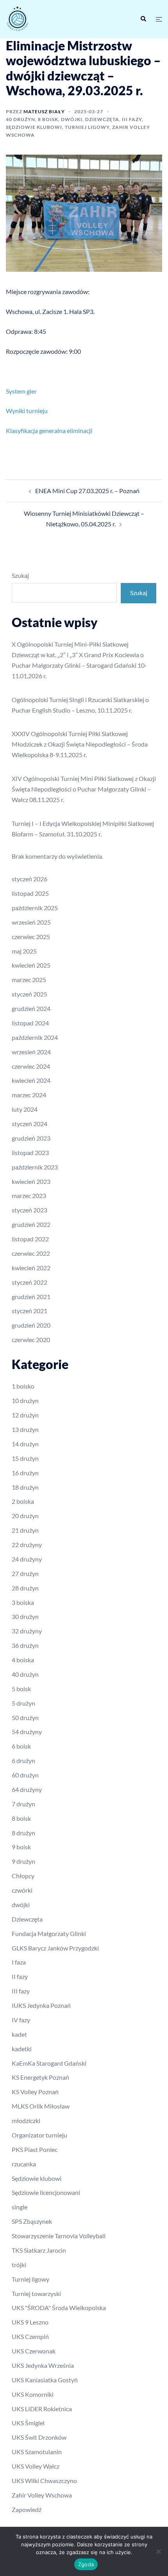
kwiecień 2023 (31, 1181)
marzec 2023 (29, 1195)
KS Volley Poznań (35, 2092)
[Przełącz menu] (159, 19)
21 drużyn (25, 1530)
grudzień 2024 (31, 1008)
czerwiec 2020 (31, 1340)
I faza (19, 1962)
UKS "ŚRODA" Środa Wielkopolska (59, 2308)
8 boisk (48, 119)
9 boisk (21, 1847)
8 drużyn (23, 1833)
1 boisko (23, 1386)
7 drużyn (23, 1804)
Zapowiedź (27, 2509)
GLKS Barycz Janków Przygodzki (55, 1948)
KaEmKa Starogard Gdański (49, 2063)
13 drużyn (25, 1429)
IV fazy (21, 2020)
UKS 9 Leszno (30, 2322)
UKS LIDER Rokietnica (42, 2409)
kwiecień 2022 (31, 1268)
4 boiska (23, 1660)
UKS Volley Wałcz (36, 2466)
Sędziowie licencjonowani (46, 2192)
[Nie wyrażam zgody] (158, 2551)
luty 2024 (25, 1109)
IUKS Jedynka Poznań (41, 2005)
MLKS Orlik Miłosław (41, 2106)
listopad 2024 (30, 1023)
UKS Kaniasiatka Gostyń (45, 2380)
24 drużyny (27, 1559)
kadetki (22, 2049)
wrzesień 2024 (31, 1052)
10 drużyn (25, 1400)
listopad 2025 (30, 893)
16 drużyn (25, 1473)
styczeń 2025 (29, 994)
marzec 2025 (29, 980)
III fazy (132, 119)
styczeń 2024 (29, 1124)
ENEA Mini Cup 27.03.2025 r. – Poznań (87, 491)
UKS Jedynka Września (43, 2365)
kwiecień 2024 (31, 1080)
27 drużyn (25, 1573)
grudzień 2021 (31, 1297)
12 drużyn (25, 1415)
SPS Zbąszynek (32, 2221)
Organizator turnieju (39, 2135)
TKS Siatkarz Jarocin (39, 2250)
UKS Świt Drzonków (39, 2437)
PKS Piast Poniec (35, 2149)
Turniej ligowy (87, 127)
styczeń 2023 (29, 1210)
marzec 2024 (29, 1095)
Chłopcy (23, 1876)
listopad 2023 (30, 1153)
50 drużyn (25, 1718)
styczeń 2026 (29, 879)
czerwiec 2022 (31, 1253)
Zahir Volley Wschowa (42, 2495)
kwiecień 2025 (31, 965)
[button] (143, 19)
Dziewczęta (102, 119)
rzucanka (24, 2164)
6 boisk (21, 1746)
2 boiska (23, 1501)
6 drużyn (23, 1760)
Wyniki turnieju (27, 411)
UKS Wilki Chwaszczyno (44, 2481)
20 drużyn (25, 1516)
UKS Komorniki (33, 2394)
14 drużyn (25, 1444)
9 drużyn (23, 1861)
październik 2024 (35, 1037)
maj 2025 (24, 951)
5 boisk (21, 1689)
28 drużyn (25, 1588)
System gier (21, 391)
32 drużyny (27, 1631)
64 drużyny (27, 1789)
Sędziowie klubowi (34, 127)
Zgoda (86, 2564)
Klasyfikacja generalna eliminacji (49, 431)
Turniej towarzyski (36, 2293)
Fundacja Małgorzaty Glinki (49, 1933)
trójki (19, 2265)
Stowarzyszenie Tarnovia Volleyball (59, 2236)
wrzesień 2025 (31, 922)
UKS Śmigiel (28, 2423)
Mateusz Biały (44, 111)
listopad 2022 (30, 1239)
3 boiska (23, 1602)
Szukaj (20, 575)
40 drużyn (21, 119)
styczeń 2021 (29, 1311)
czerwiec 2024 (31, 1066)
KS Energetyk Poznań (40, 2077)
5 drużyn (23, 1703)
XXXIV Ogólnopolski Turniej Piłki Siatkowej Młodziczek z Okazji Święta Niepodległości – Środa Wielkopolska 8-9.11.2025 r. (80, 744)
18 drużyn (25, 1487)
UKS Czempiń (30, 2336)
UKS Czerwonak (34, 2351)
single (20, 2207)
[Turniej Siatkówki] (42, 19)
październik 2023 (35, 1167)
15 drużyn (25, 1458)
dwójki (72, 119)
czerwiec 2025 (31, 937)
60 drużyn (25, 1775)
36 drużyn (25, 1645)
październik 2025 (35, 908)
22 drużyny (27, 1545)
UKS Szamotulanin (37, 2452)
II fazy (20, 1976)
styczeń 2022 (29, 1282)
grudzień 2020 (31, 1325)
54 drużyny (27, 1732)
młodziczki (26, 2121)
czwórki (22, 1890)
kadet (19, 2034)
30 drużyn (25, 1616)
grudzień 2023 (31, 1138)
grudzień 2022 (31, 1224)
